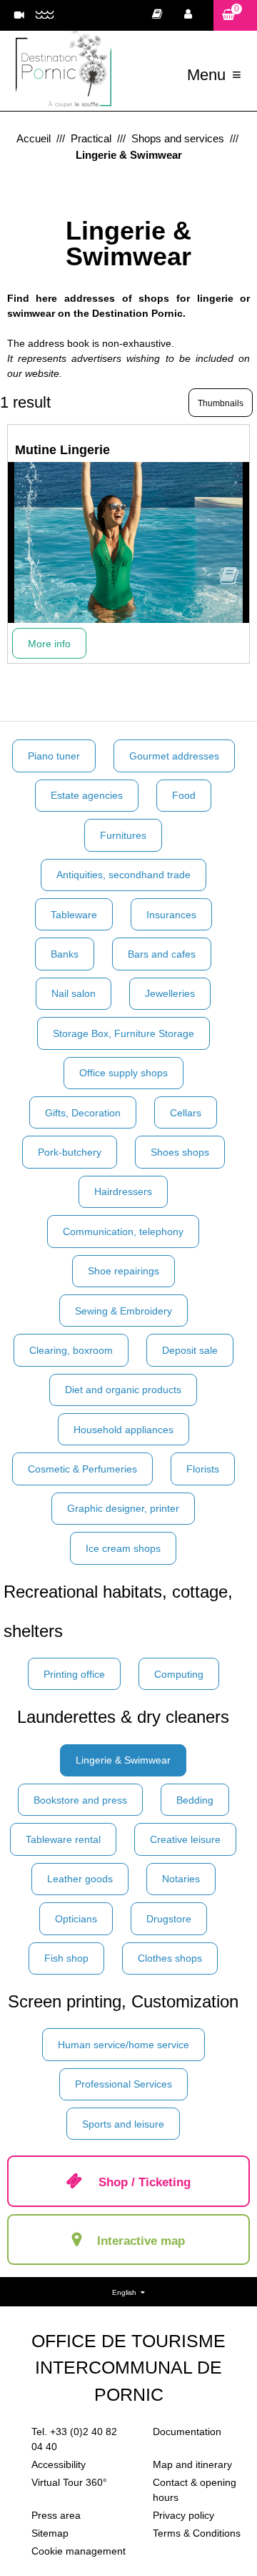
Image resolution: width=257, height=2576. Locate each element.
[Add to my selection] (229, 580)
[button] (235, 15)
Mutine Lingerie (62, 450)
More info (49, 644)
